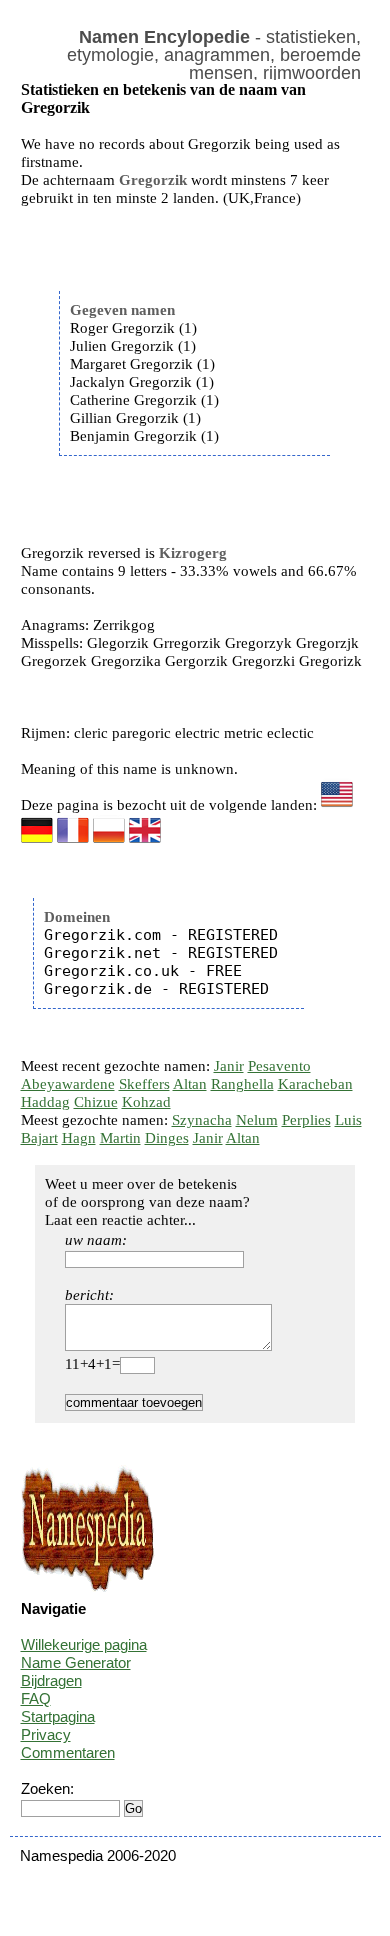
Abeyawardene (68, 1084)
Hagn (79, 1138)
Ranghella (242, 1084)
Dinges (167, 1138)
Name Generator (76, 1662)
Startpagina (58, 1716)
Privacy (46, 1734)
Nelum (257, 1120)
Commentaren (68, 1752)
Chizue (96, 1102)
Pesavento (279, 1066)
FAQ (36, 1698)
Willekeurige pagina (84, 1644)
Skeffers (144, 1084)
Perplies (306, 1120)
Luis (348, 1120)
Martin (120, 1138)
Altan (190, 1084)
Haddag (45, 1102)
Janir (229, 1066)
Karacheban (315, 1084)
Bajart (39, 1138)
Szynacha (202, 1120)
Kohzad (146, 1102)
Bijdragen (51, 1680)
